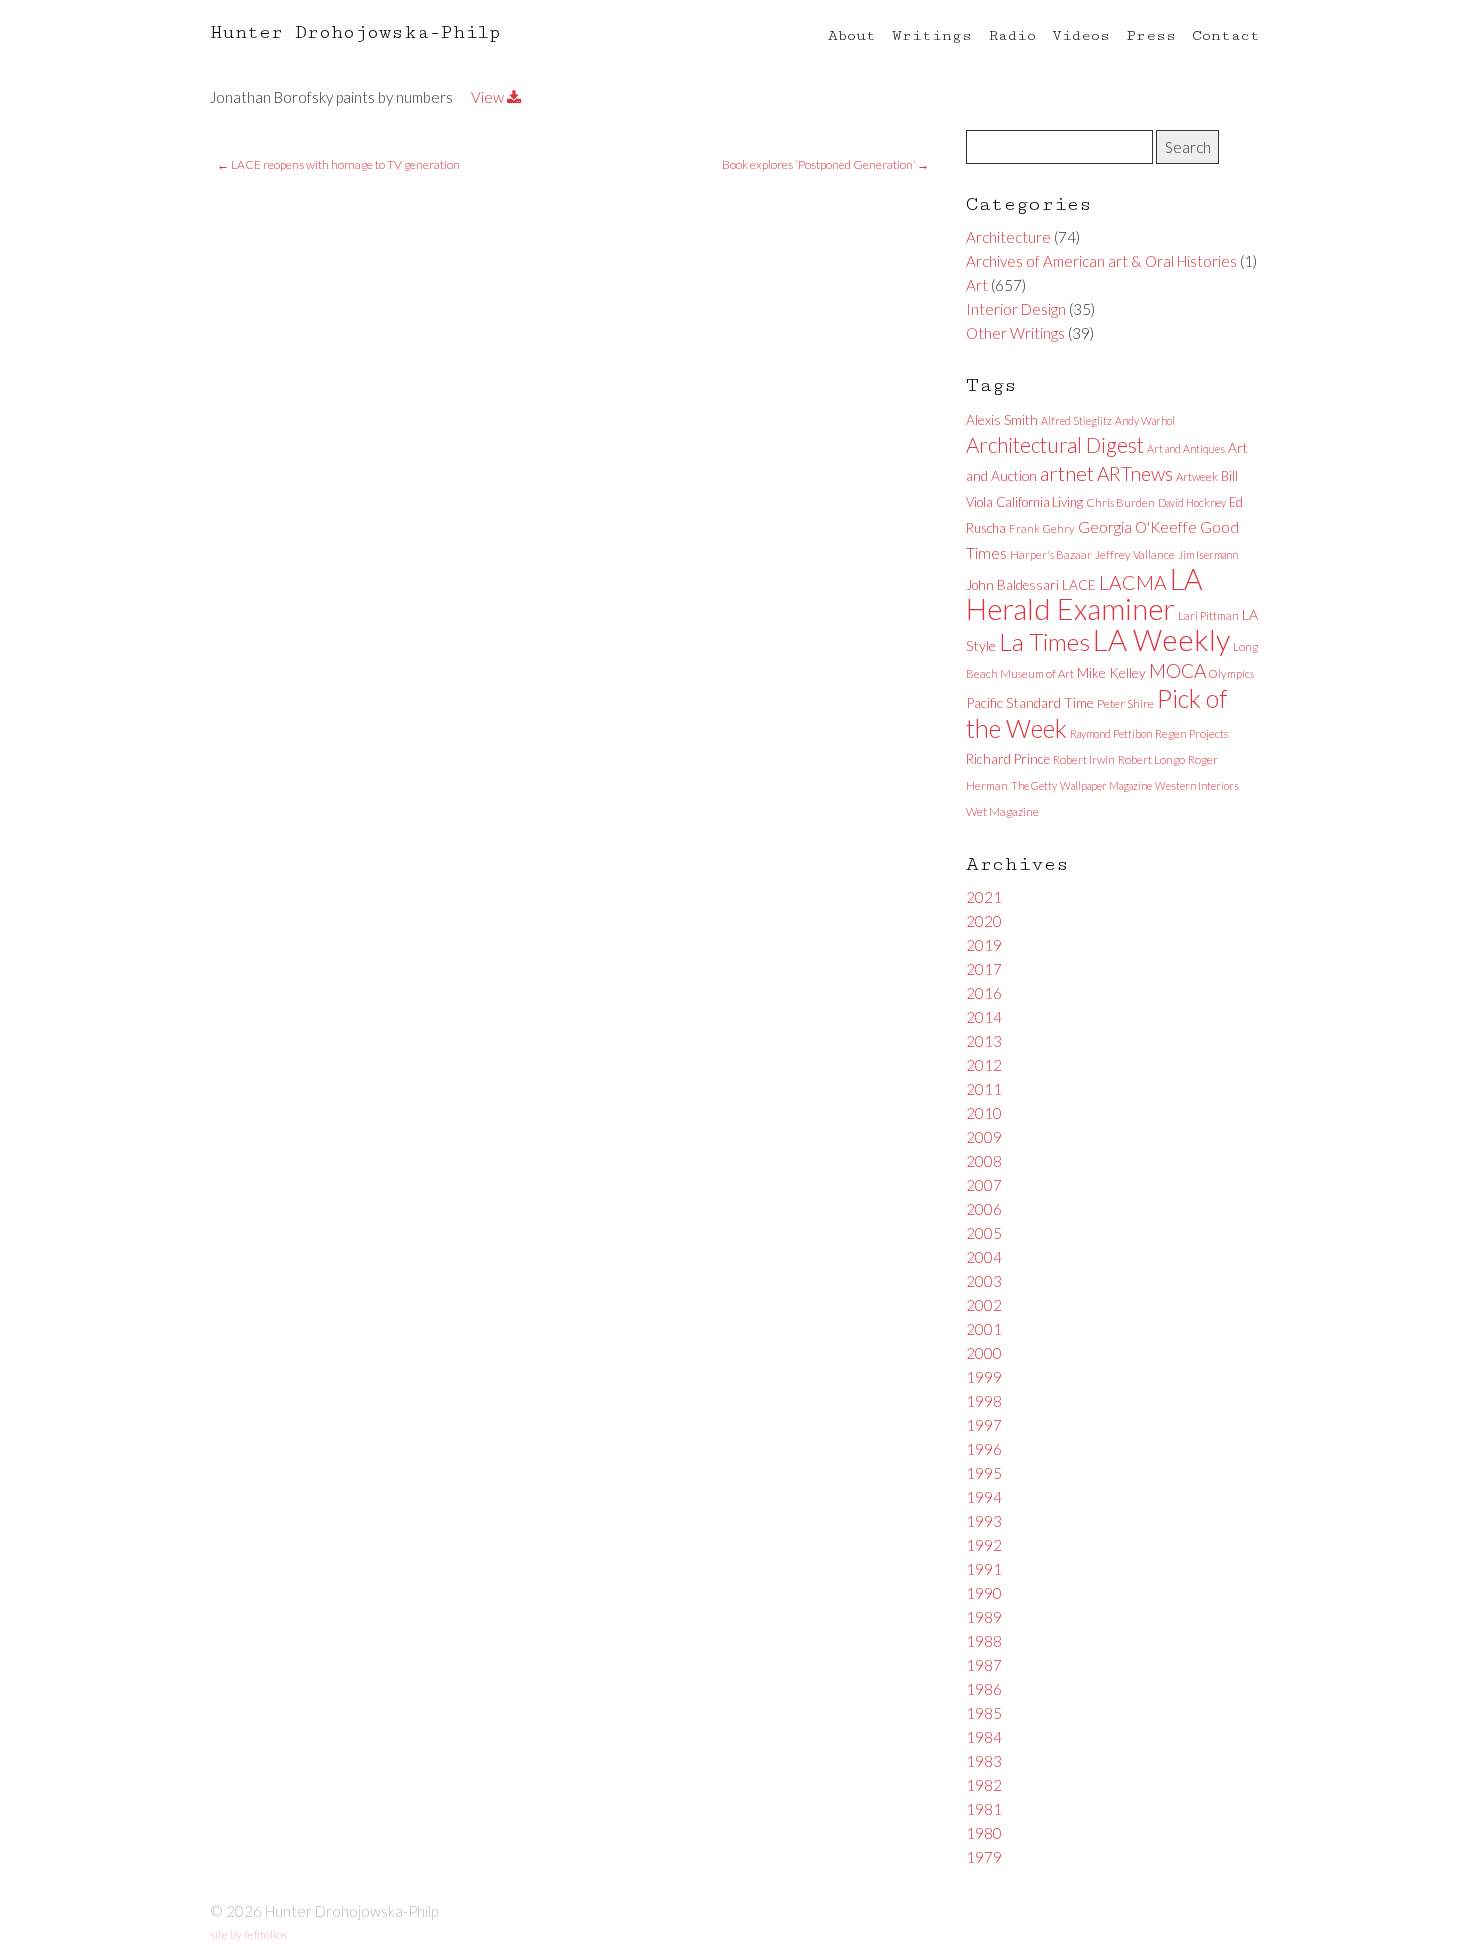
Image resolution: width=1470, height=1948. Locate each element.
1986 (984, 1689)
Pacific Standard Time (1030, 702)
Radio (1012, 35)
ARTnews (1135, 473)
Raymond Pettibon (1111, 733)
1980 (984, 1833)
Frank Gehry (1042, 528)
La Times (1044, 641)
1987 (984, 1665)
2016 (984, 993)
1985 (984, 1713)
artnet (1067, 473)
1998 (984, 1401)
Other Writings (1015, 333)
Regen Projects (1191, 733)
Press (1151, 35)
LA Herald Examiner (1084, 594)
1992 (984, 1545)
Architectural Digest (1055, 445)
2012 (984, 1065)
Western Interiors (1197, 785)
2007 (984, 1185)
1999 (984, 1377)
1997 (984, 1425)
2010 (984, 1113)
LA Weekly (1161, 639)
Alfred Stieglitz (1076, 420)
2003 (984, 1281)
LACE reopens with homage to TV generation (338, 164)
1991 (984, 1569)
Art (977, 285)
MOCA (1177, 670)
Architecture (1008, 237)
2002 (984, 1305)
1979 (984, 1857)
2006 (984, 1209)
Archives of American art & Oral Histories (1101, 261)
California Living (1039, 502)
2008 (984, 1161)
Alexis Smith (1002, 419)
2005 (984, 1233)
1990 (984, 1593)
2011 (984, 1089)
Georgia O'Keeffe (1137, 527)
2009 (984, 1137)
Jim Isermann (1208, 554)
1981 (984, 1809)
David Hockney (1192, 502)
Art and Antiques (1186, 448)
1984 (984, 1737)
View (489, 97)
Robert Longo (1151, 759)
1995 (984, 1473)
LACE (1079, 584)
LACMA (1133, 582)
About (852, 35)
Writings (932, 35)
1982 (984, 1785)
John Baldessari (1012, 585)
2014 (984, 1017)
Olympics (1231, 673)
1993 (984, 1521)
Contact (1226, 35)
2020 (984, 921)
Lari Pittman (1208, 615)
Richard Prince (1008, 759)
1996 (984, 1449)
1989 (984, 1617)
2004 (984, 1257)
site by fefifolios (248, 1934)
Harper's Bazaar (1051, 554)
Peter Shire (1125, 703)
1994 (984, 1497)
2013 (984, 1041)
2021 (984, 897)
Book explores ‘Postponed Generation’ (825, 164)
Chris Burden (1120, 502)
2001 (984, 1329)
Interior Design (1016, 309)
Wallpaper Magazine (1106, 785)
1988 (984, 1641)
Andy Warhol (1145, 420)
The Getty (1034, 785)
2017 (984, 969)
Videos (1081, 35)
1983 (984, 1761)
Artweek (1197, 476)
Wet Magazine (1002, 811)
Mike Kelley (1111, 672)
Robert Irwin (1084, 759)
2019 (984, 945)
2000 (984, 1353)
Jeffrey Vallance (1135, 554)
